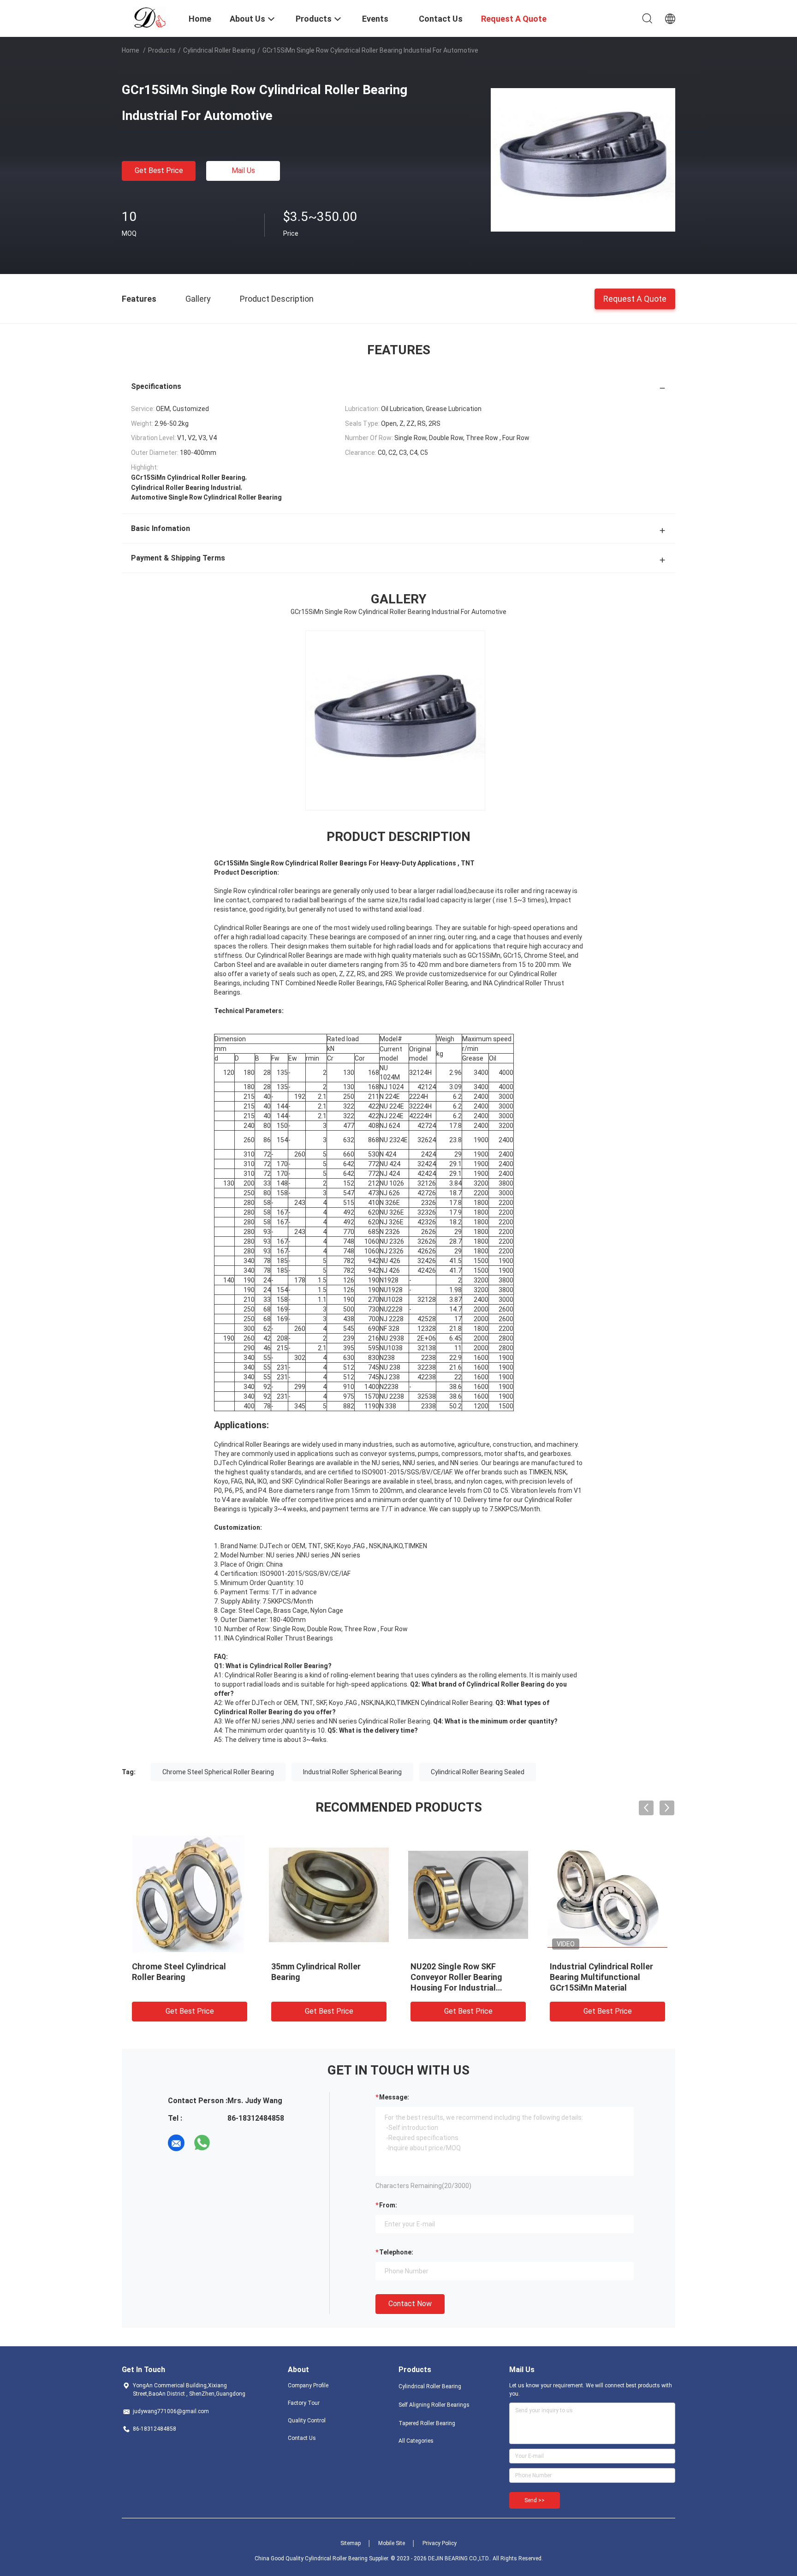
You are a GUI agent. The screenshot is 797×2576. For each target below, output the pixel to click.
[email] (176, 2143)
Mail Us (243, 170)
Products (162, 50)
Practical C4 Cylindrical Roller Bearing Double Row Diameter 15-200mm (467, 1977)
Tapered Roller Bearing (427, 2423)
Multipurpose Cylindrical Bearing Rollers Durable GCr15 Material (607, 1977)
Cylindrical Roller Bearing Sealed (478, 1772)
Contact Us (302, 2438)
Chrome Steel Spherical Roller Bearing (218, 1772)
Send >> (535, 2500)
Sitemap (351, 2543)
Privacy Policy (440, 2543)
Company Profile (308, 2385)
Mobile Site (392, 2543)
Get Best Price (159, 170)
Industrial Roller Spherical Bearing (352, 1772)
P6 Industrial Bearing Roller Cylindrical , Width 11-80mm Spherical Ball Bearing (324, 1977)
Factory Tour (304, 2403)
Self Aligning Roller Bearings (434, 2405)
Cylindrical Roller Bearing (219, 50)
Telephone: (396, 2252)
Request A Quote (635, 298)
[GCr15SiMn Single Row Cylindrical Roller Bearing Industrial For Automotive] (583, 160)
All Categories (416, 2441)
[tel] (228, 2143)
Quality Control (307, 2421)
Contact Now (410, 2304)
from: (388, 2205)
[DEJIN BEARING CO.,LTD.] (150, 18)
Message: (394, 2097)
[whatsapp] (202, 2143)
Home (131, 50)
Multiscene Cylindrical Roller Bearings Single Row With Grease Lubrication (187, 1977)
